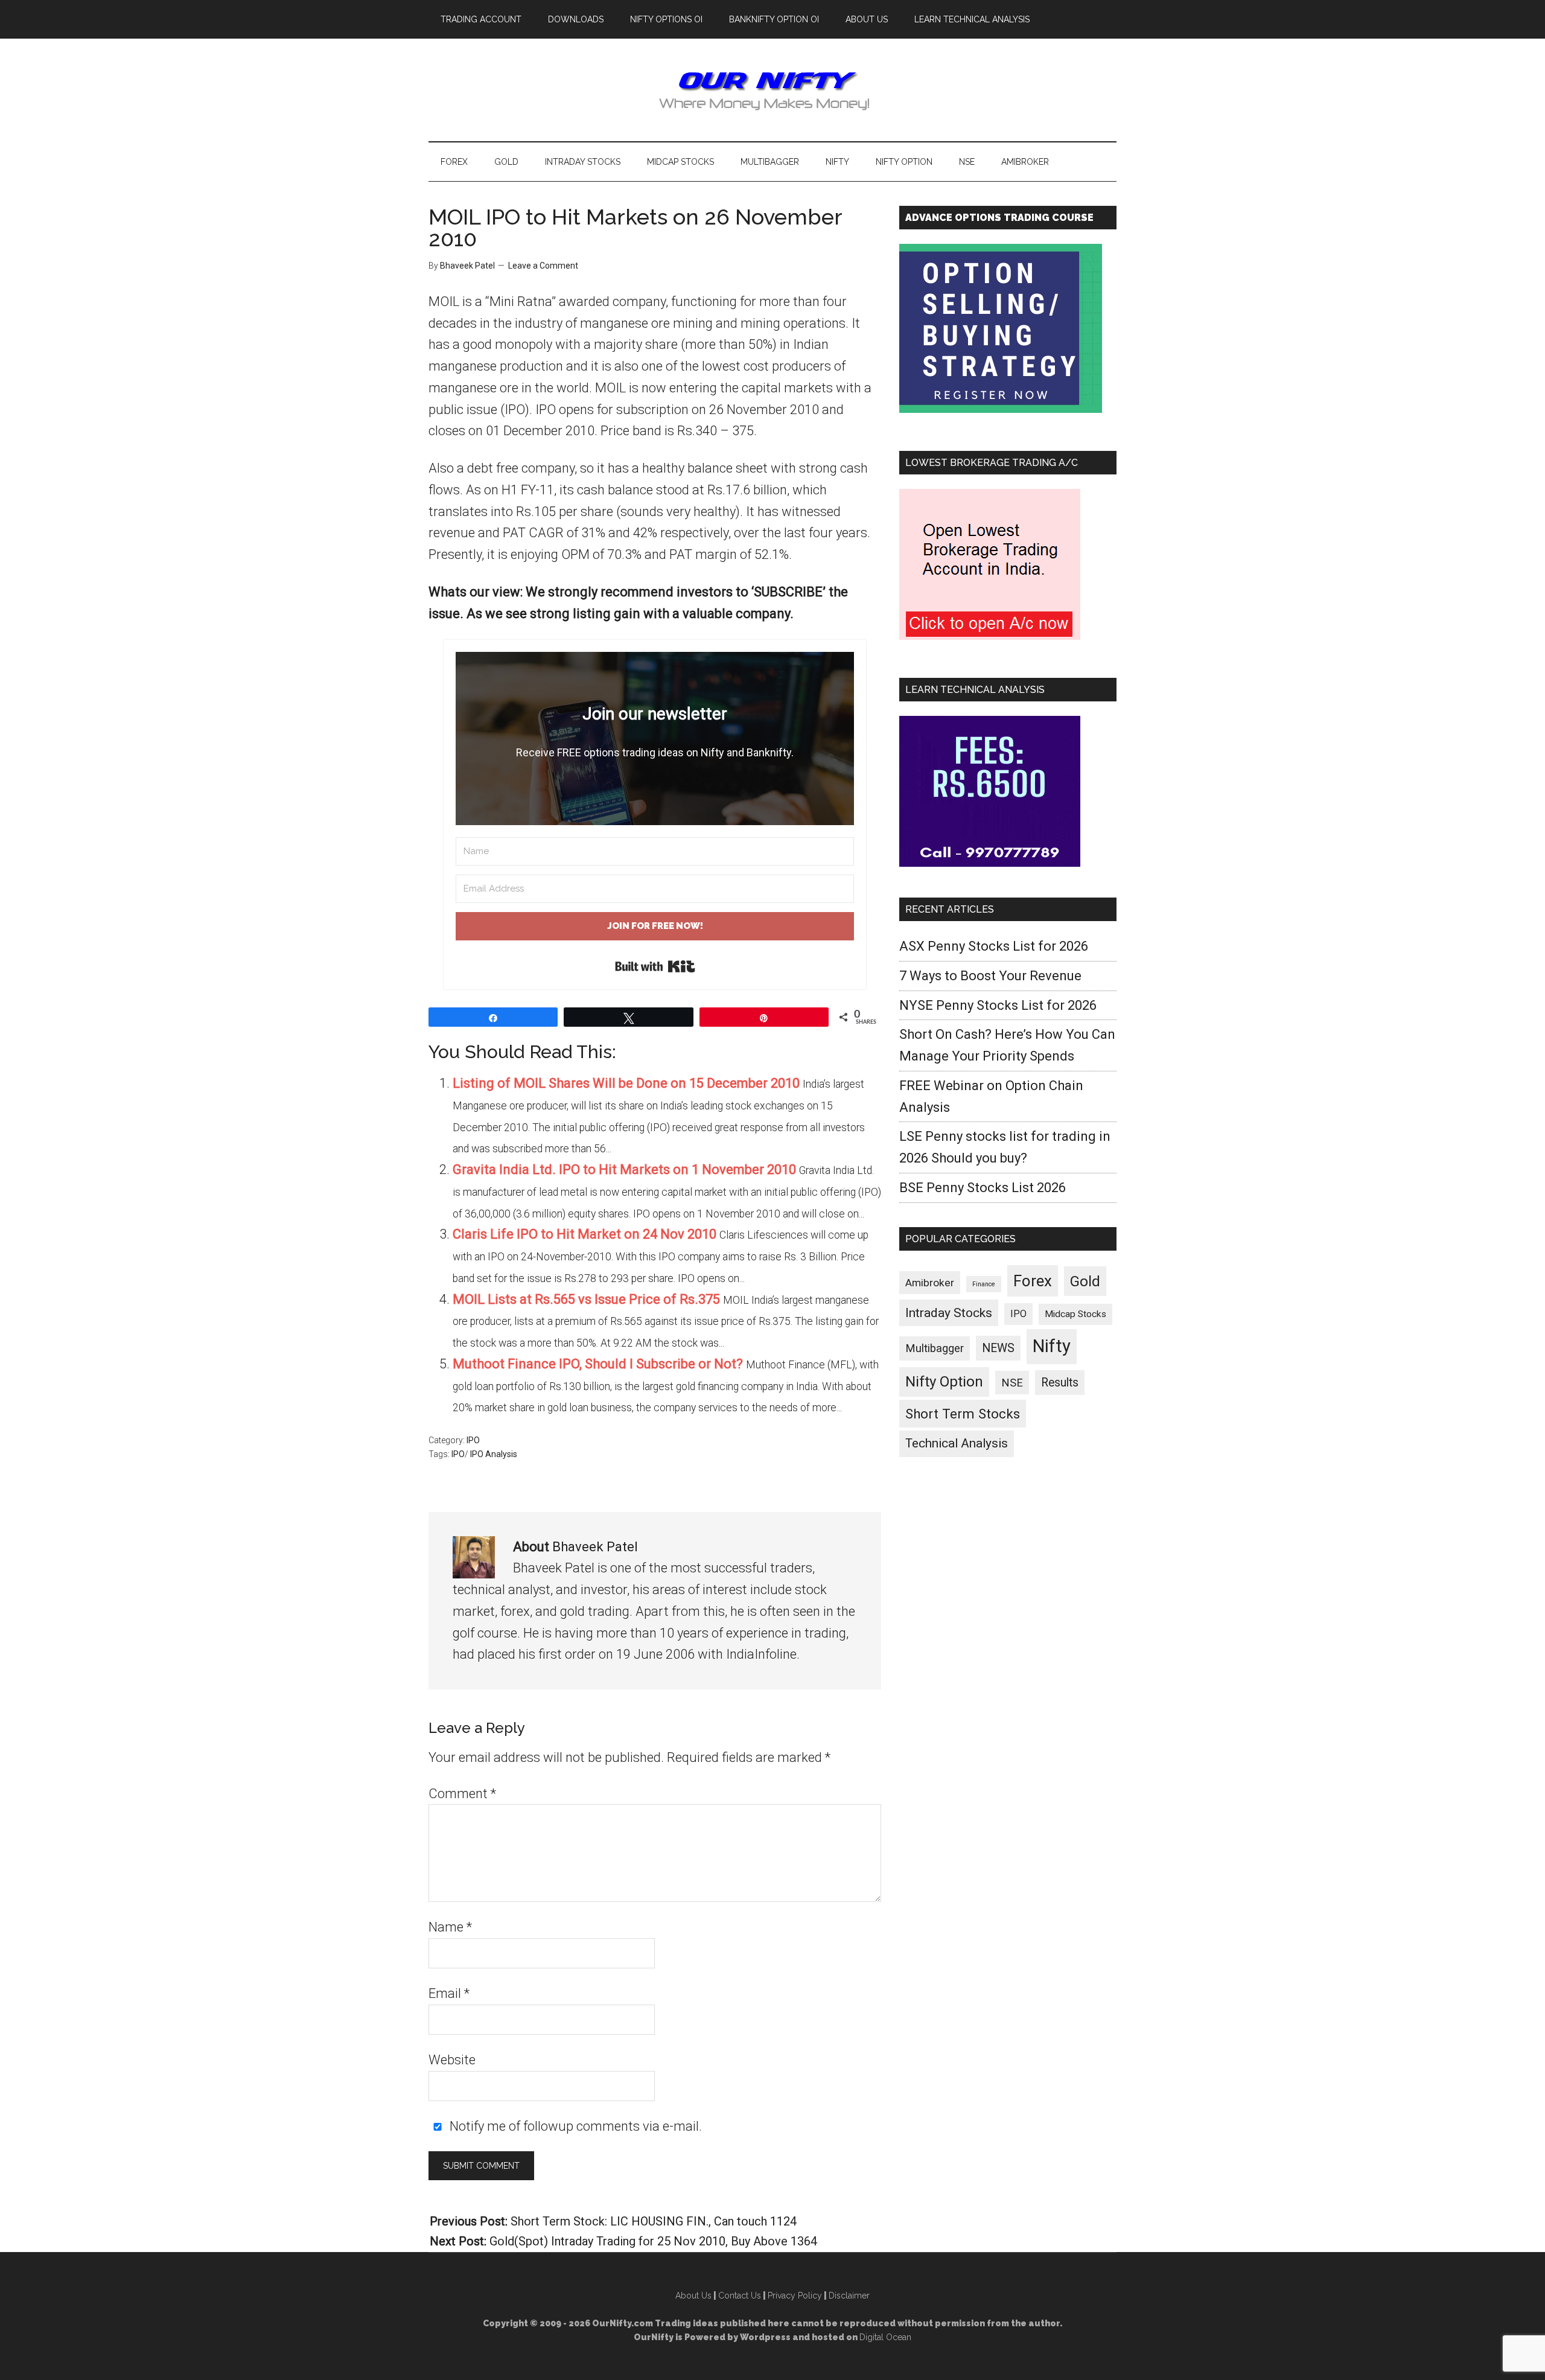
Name (450, 1927)
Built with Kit (655, 966)
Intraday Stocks (949, 1313)
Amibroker (930, 1283)
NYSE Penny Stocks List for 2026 (998, 1005)
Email (449, 1993)
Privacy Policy (795, 2295)
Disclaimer (849, 2295)
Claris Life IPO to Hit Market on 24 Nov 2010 (585, 1234)
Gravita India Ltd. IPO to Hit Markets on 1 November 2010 (624, 1169)
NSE (1012, 1383)
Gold (1085, 1281)
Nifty (1052, 1346)
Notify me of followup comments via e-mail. (574, 2126)
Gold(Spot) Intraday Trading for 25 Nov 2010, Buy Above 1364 (653, 2241)
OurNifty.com (772, 90)
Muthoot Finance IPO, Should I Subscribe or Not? (598, 1364)
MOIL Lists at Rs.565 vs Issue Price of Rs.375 (586, 1299)
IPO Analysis (494, 1454)
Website (452, 2060)
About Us (693, 2295)
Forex (1033, 1281)
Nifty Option (944, 1382)
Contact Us (740, 2295)
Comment (462, 1794)
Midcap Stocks (1075, 1314)
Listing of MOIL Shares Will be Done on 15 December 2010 (626, 1083)
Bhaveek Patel (595, 1547)
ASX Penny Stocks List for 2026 (994, 946)
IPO (473, 1440)
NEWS (998, 1348)
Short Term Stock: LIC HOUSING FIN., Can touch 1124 (654, 2221)
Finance (984, 1284)
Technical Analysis (957, 1443)
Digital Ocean (885, 2337)
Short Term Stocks (963, 1414)
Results (1060, 1383)
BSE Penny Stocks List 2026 (983, 1188)
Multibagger (935, 1348)
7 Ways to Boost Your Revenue (990, 976)
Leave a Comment (543, 266)
